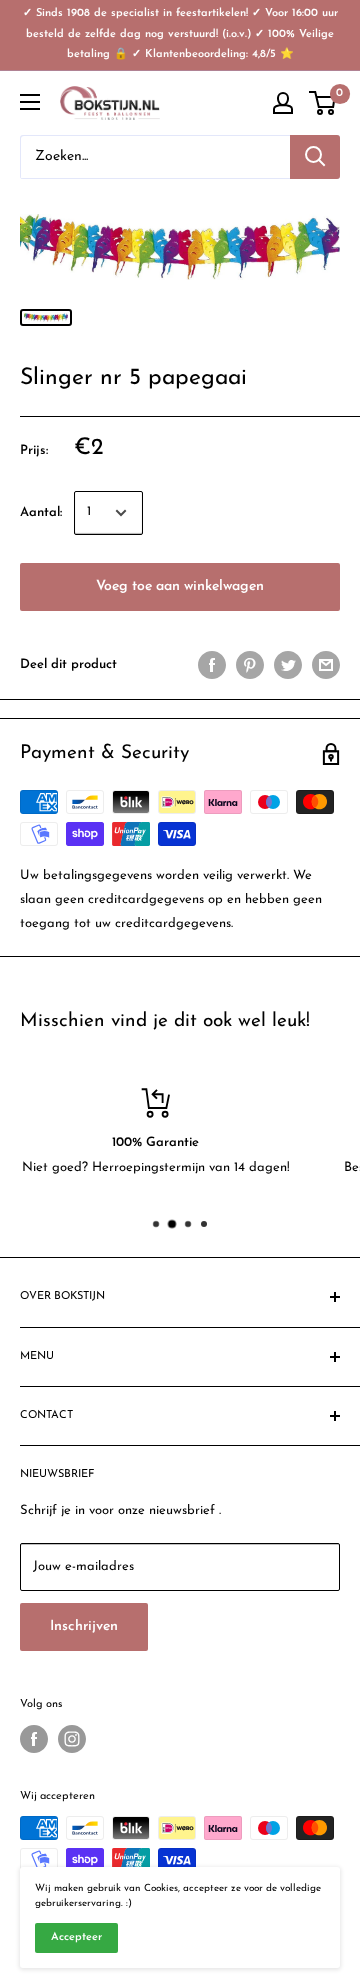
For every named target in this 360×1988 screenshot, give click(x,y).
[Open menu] (30, 102)
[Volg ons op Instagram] (72, 1739)
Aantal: (41, 512)
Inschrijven (84, 1626)
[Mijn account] (283, 103)
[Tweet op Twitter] (288, 665)
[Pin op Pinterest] (250, 665)
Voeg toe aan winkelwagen (180, 586)
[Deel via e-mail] (326, 665)
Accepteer (76, 1937)
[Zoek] (315, 157)
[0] (323, 103)
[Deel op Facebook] (212, 665)
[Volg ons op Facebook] (34, 1739)
